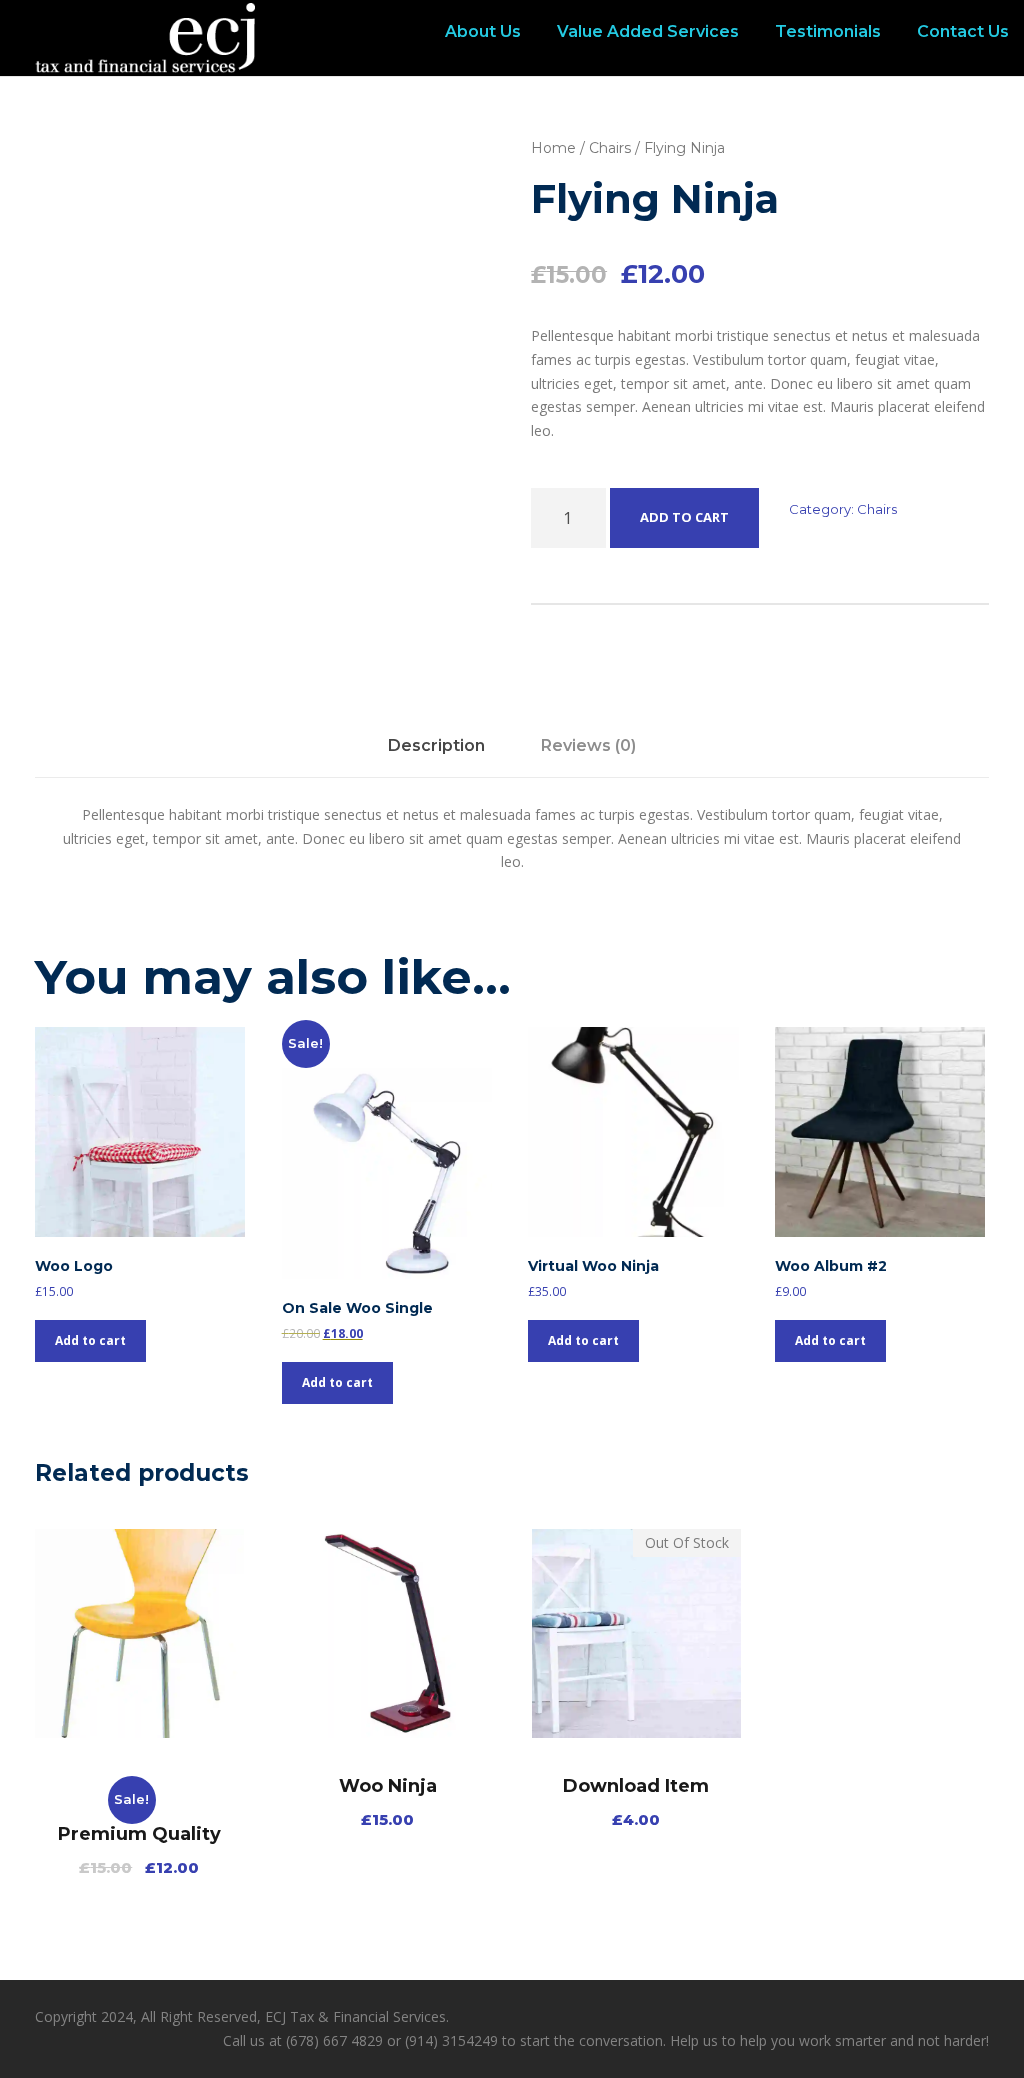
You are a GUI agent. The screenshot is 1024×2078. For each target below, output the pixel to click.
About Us (483, 31)
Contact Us (963, 31)
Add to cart (684, 517)
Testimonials (828, 31)
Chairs (610, 148)
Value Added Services (648, 31)
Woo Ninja (388, 1786)
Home (553, 148)
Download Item (636, 1786)
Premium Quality (139, 1834)
